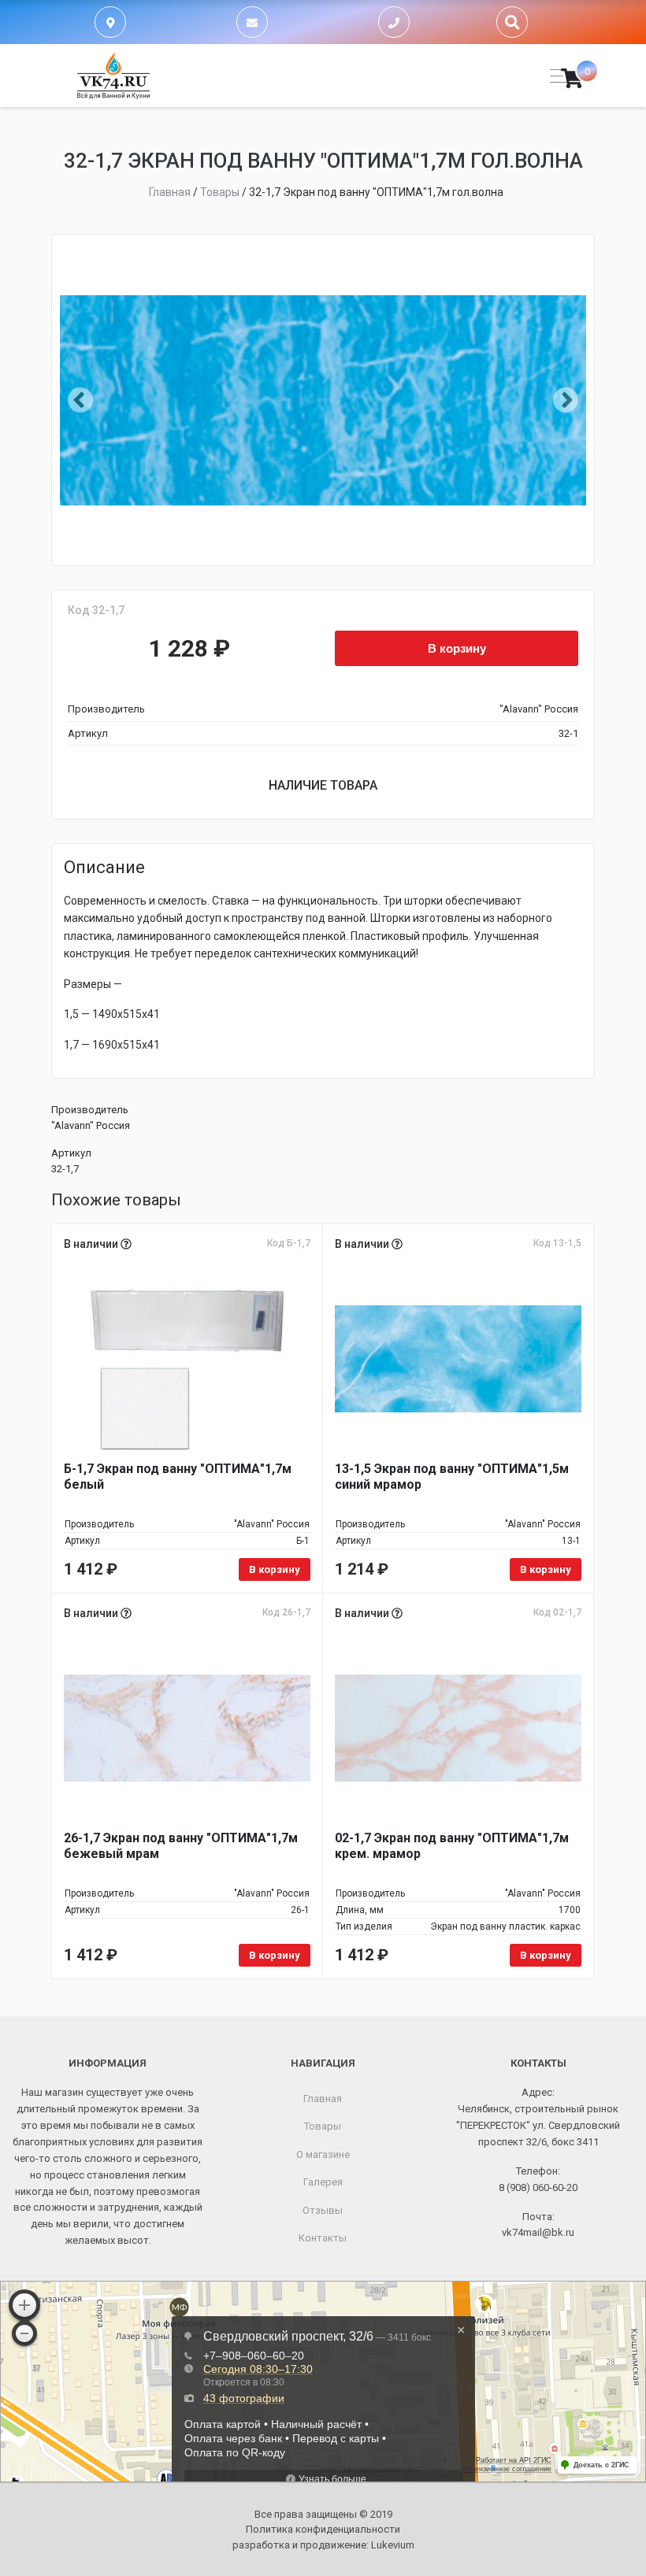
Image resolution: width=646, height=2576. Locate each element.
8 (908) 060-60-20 (538, 2187)
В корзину (457, 648)
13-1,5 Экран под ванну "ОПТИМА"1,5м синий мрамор (452, 1477)
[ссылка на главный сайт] (113, 76)
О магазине (323, 2154)
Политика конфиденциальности (323, 2529)
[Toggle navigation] (554, 76)
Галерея (323, 2182)
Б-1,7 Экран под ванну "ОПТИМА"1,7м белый (178, 1477)
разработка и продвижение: (323, 2545)
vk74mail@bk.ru (538, 2232)
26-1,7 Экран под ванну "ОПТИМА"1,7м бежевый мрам (181, 1846)
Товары (323, 2126)
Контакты (323, 2238)
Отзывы (323, 2210)
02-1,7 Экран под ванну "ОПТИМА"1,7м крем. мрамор (452, 1846)
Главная (323, 2099)
